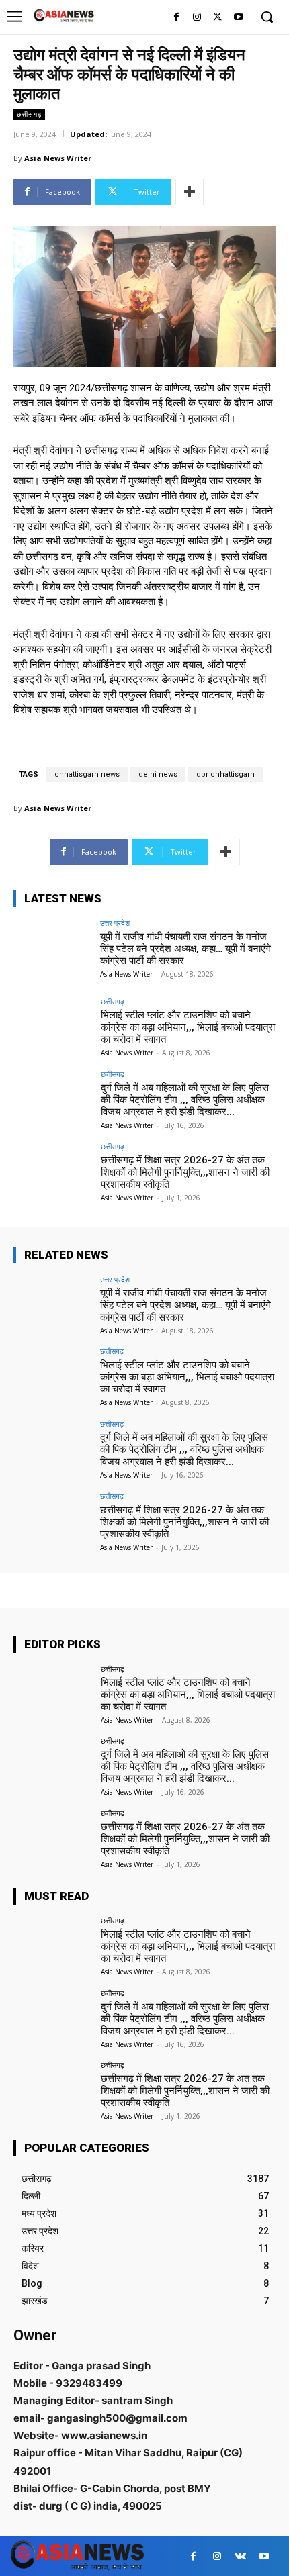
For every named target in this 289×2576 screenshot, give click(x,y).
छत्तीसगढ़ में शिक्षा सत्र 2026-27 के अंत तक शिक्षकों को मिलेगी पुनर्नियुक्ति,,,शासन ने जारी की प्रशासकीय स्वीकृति (185, 1172)
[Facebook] (176, 18)
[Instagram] (197, 18)
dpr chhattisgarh (225, 774)
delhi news (158, 774)
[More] (190, 192)
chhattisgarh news (87, 774)
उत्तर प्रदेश (115, 923)
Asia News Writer (58, 158)
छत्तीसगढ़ (29, 114)
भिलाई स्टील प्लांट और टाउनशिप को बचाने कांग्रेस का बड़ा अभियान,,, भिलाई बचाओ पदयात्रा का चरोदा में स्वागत (188, 1027)
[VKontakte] (240, 2556)
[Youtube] (238, 18)
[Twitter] (217, 18)
